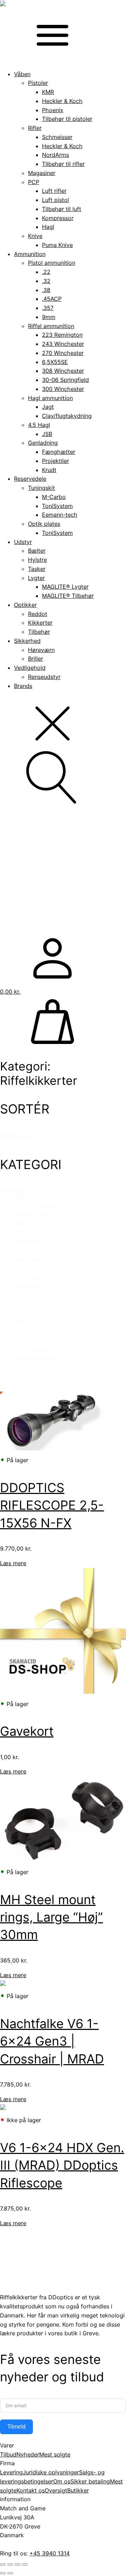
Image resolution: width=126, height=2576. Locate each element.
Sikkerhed (27, 641)
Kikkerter (40, 623)
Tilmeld (16, 2427)
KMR (48, 92)
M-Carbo (54, 497)
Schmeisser (57, 137)
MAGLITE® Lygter (65, 587)
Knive (35, 236)
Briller (36, 659)
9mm (49, 317)
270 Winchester (63, 353)
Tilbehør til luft (62, 209)
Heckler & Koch (62, 101)
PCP (34, 182)
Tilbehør (39, 632)
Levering (11, 2472)
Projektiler (55, 461)
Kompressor (58, 218)
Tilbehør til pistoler (67, 119)
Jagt (48, 407)
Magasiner (42, 173)
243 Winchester (63, 344)
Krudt (49, 470)
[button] (70, 1197)
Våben (22, 74)
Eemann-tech (60, 515)
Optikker (25, 605)
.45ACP (52, 299)
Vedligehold (30, 668)
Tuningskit (41, 488)
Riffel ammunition (51, 326)
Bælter (37, 551)
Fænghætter (59, 452)
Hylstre (37, 560)
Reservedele (30, 479)
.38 (46, 290)
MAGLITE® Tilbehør (68, 596)
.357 (48, 308)
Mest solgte (55, 2454)
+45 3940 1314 (50, 2553)
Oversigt (56, 2490)
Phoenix (53, 110)
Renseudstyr (44, 677)
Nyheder (28, 2454)
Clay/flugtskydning (67, 416)
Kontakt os (31, 2490)
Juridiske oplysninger (51, 2472)
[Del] (17, 2564)
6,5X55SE (55, 362)
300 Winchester (63, 389)
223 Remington (62, 335)
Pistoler (38, 83)
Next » (23, 2283)
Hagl (48, 227)
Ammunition (30, 254)
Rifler (35, 128)
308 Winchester (63, 371)
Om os (62, 2481)
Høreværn (41, 650)
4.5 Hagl (39, 425)
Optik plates (44, 524)
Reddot (38, 614)
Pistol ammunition (52, 263)
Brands (23, 686)
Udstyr (23, 542)
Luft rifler (54, 191)
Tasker (37, 569)
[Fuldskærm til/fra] (10, 2564)
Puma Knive (57, 245)
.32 (46, 281)
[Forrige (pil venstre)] (3, 2573)
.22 (46, 272)
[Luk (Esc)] (25, 2564)
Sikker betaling (90, 2481)
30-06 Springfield (65, 380)
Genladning (43, 443)
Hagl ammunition (50, 398)
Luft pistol (55, 200)
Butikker (78, 2490)
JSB (47, 434)
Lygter (36, 578)
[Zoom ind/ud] (3, 2564)
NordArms (55, 155)
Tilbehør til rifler (63, 164)
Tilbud (8, 2454)
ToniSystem (57, 506)
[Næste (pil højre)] (10, 2573)
